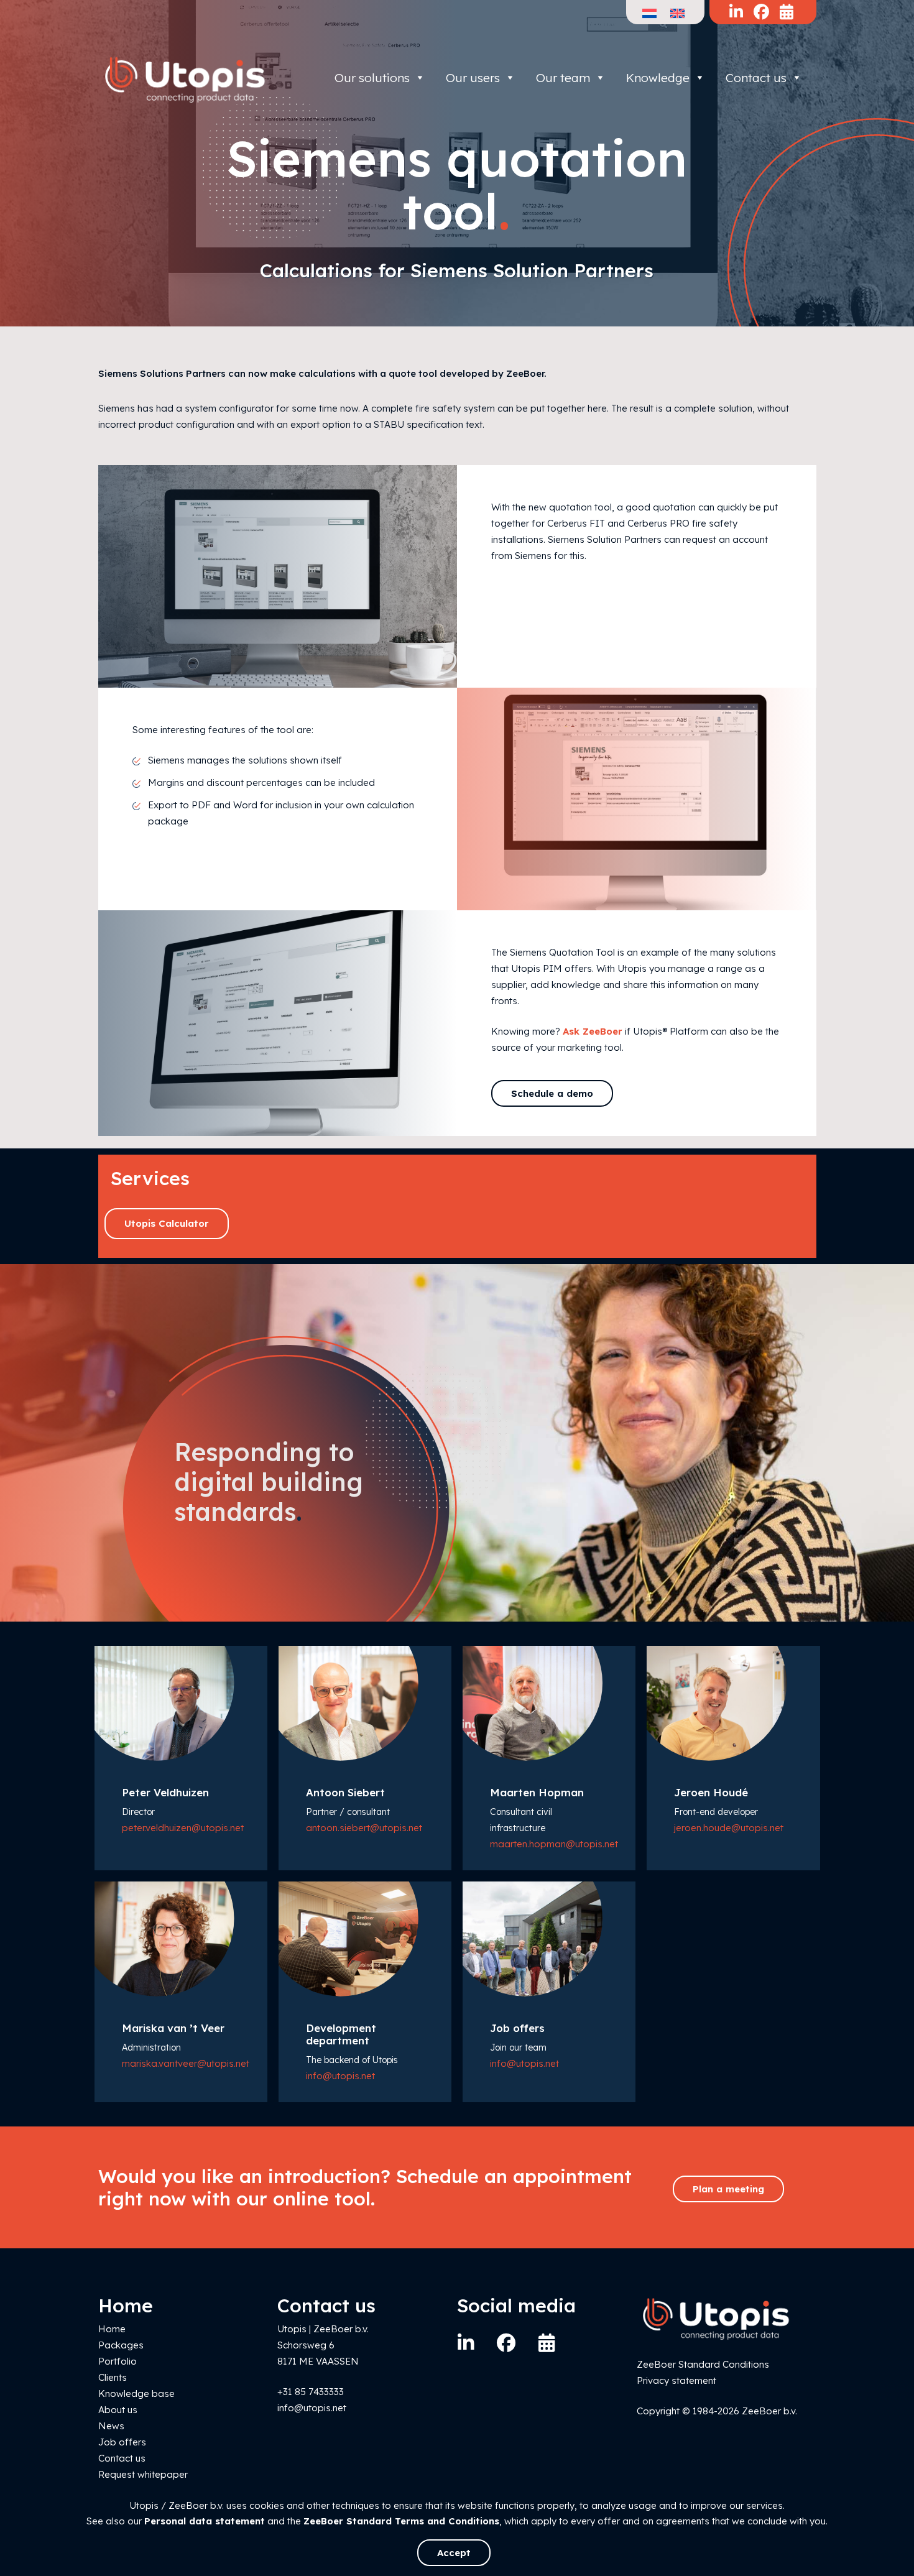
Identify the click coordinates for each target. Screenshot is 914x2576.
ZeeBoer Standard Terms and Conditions (401, 2521)
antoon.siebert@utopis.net (364, 1828)
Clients (113, 2377)
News (111, 2426)
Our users (473, 78)
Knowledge (658, 78)
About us (118, 2410)
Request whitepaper (143, 2474)
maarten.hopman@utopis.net (554, 1844)
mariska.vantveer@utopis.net (186, 2063)
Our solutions (372, 78)
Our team (563, 78)
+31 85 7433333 (311, 2392)
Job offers (122, 2442)
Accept (454, 2553)
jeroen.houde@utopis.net (729, 1828)
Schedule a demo (552, 1093)
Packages (121, 2345)
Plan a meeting (728, 2189)
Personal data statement (205, 2521)
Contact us (756, 78)
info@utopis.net (340, 2076)
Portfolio (118, 2361)
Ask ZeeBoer (593, 1031)
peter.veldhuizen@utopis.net (183, 1828)
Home (112, 2329)
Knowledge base (136, 2394)
